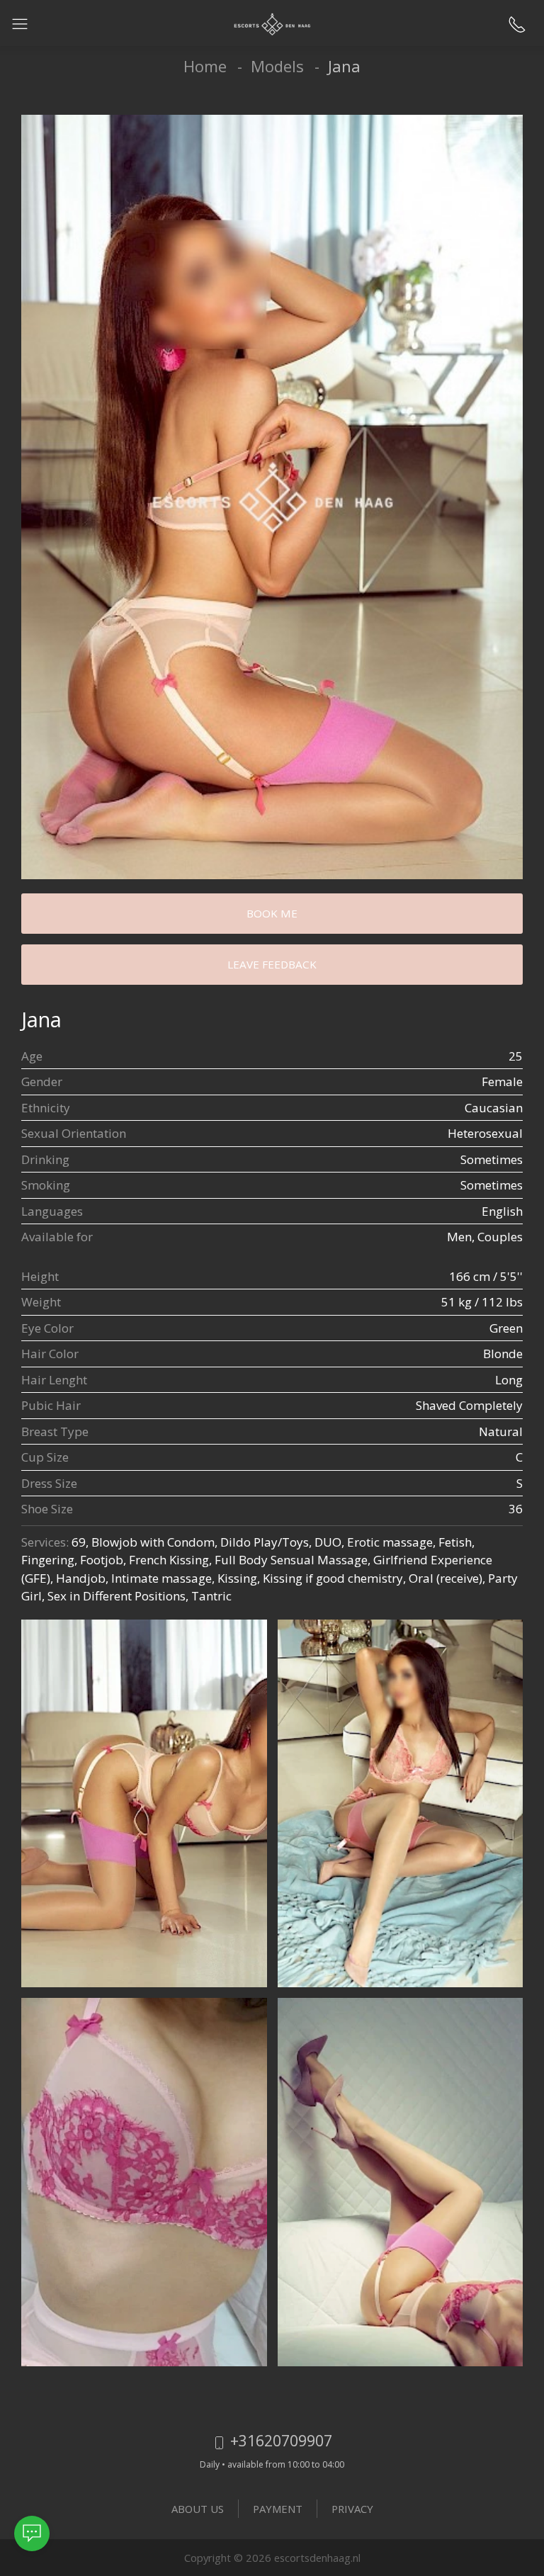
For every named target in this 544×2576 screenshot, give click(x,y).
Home (205, 66)
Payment (278, 2509)
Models (277, 66)
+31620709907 (279, 2440)
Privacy (352, 2509)
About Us (198, 2509)
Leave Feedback (272, 964)
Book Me (272, 913)
